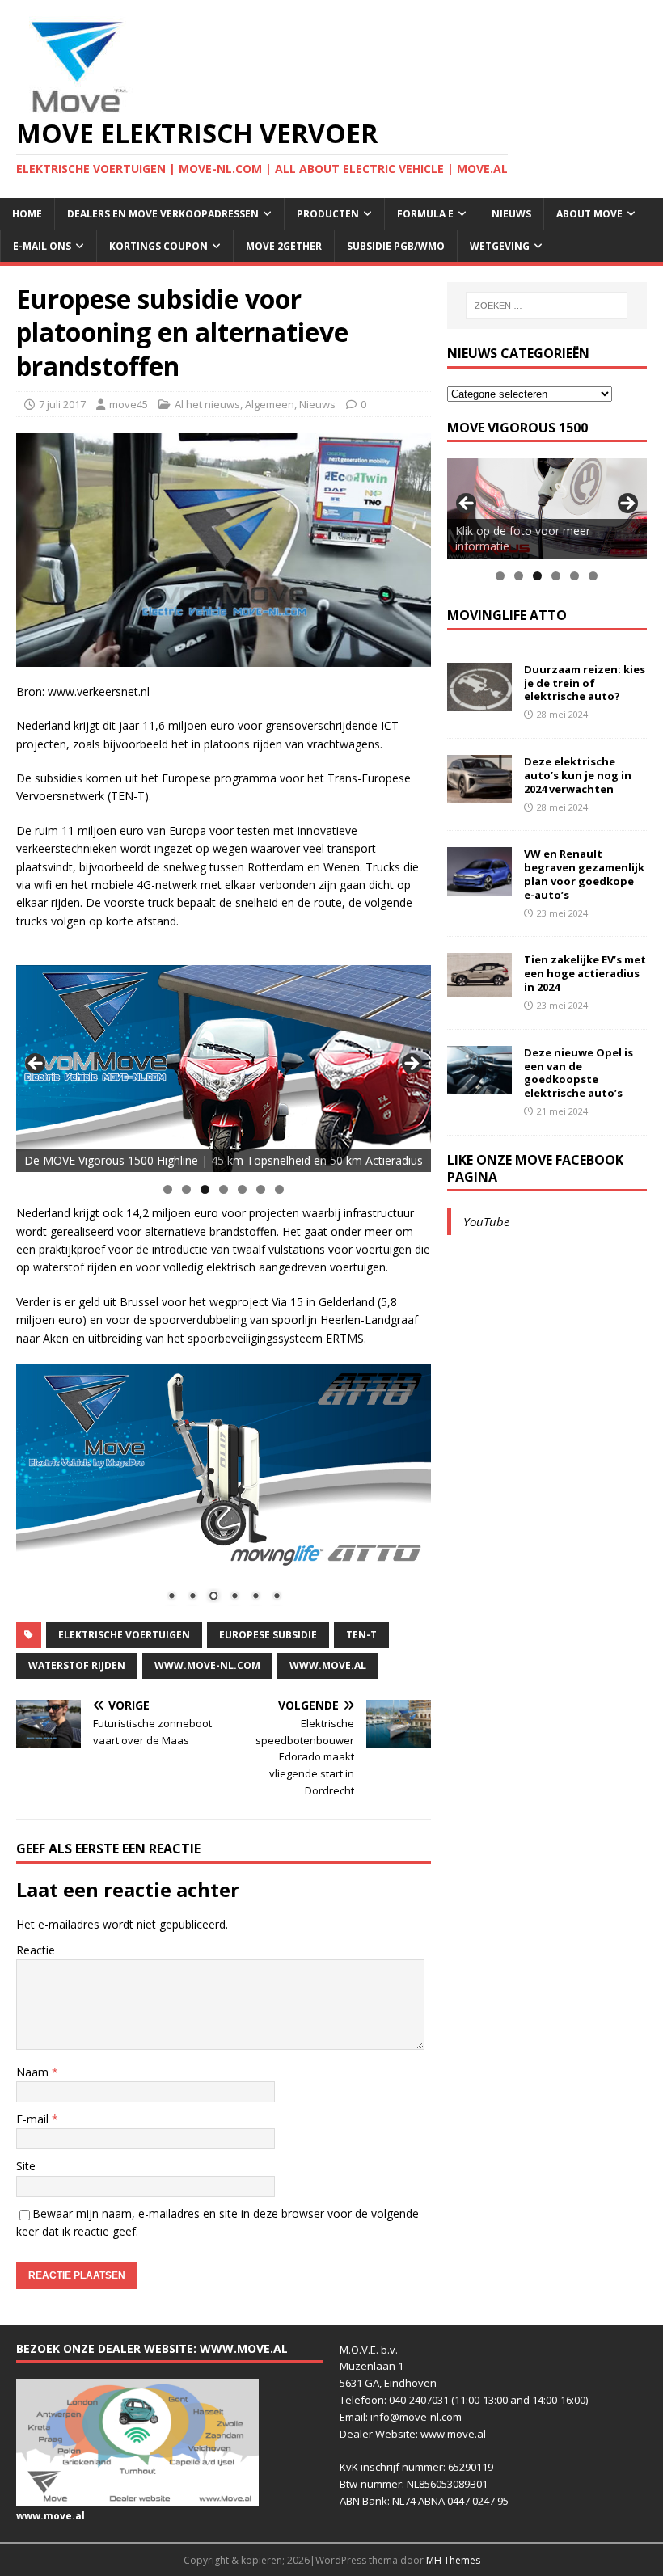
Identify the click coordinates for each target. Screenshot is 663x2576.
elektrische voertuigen (124, 1635)
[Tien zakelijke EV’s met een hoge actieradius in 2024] (479, 987)
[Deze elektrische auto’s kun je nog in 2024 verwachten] (479, 794)
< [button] (36, 1065)
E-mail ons (42, 246)
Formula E (425, 214)
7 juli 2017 (62, 404)
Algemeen (270, 404)
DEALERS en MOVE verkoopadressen (163, 214)
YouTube (486, 1221)
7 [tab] (279, 1189)
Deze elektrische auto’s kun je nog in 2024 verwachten (578, 775)
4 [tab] (224, 1189)
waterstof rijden (77, 1665)
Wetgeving (500, 246)
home (27, 214)
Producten (328, 214)
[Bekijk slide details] (224, 1069)
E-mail (34, 2119)
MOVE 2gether (284, 246)
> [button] (411, 1065)
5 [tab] (242, 1189)
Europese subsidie (268, 1635)
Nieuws (511, 214)
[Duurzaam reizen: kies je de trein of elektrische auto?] (479, 701)
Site (26, 2166)
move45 (129, 404)
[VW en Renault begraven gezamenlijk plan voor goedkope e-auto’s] (479, 886)
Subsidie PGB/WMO (396, 246)
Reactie (36, 1950)
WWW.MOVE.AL (328, 1665)
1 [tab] (168, 1189)
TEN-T (361, 1635)
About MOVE (589, 214)
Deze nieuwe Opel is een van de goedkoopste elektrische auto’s (579, 1073)
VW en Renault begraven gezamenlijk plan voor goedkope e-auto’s (584, 874)
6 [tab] (261, 1189)
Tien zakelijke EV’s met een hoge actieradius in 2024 (585, 973)
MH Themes (453, 2560)
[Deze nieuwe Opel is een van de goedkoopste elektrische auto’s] (479, 1084)
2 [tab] (186, 1189)
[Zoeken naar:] (547, 306)
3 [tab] (205, 1189)
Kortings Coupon (158, 246)
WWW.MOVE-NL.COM (207, 1665)
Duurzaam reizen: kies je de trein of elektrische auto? (585, 683)
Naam (34, 2072)
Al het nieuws (207, 404)
